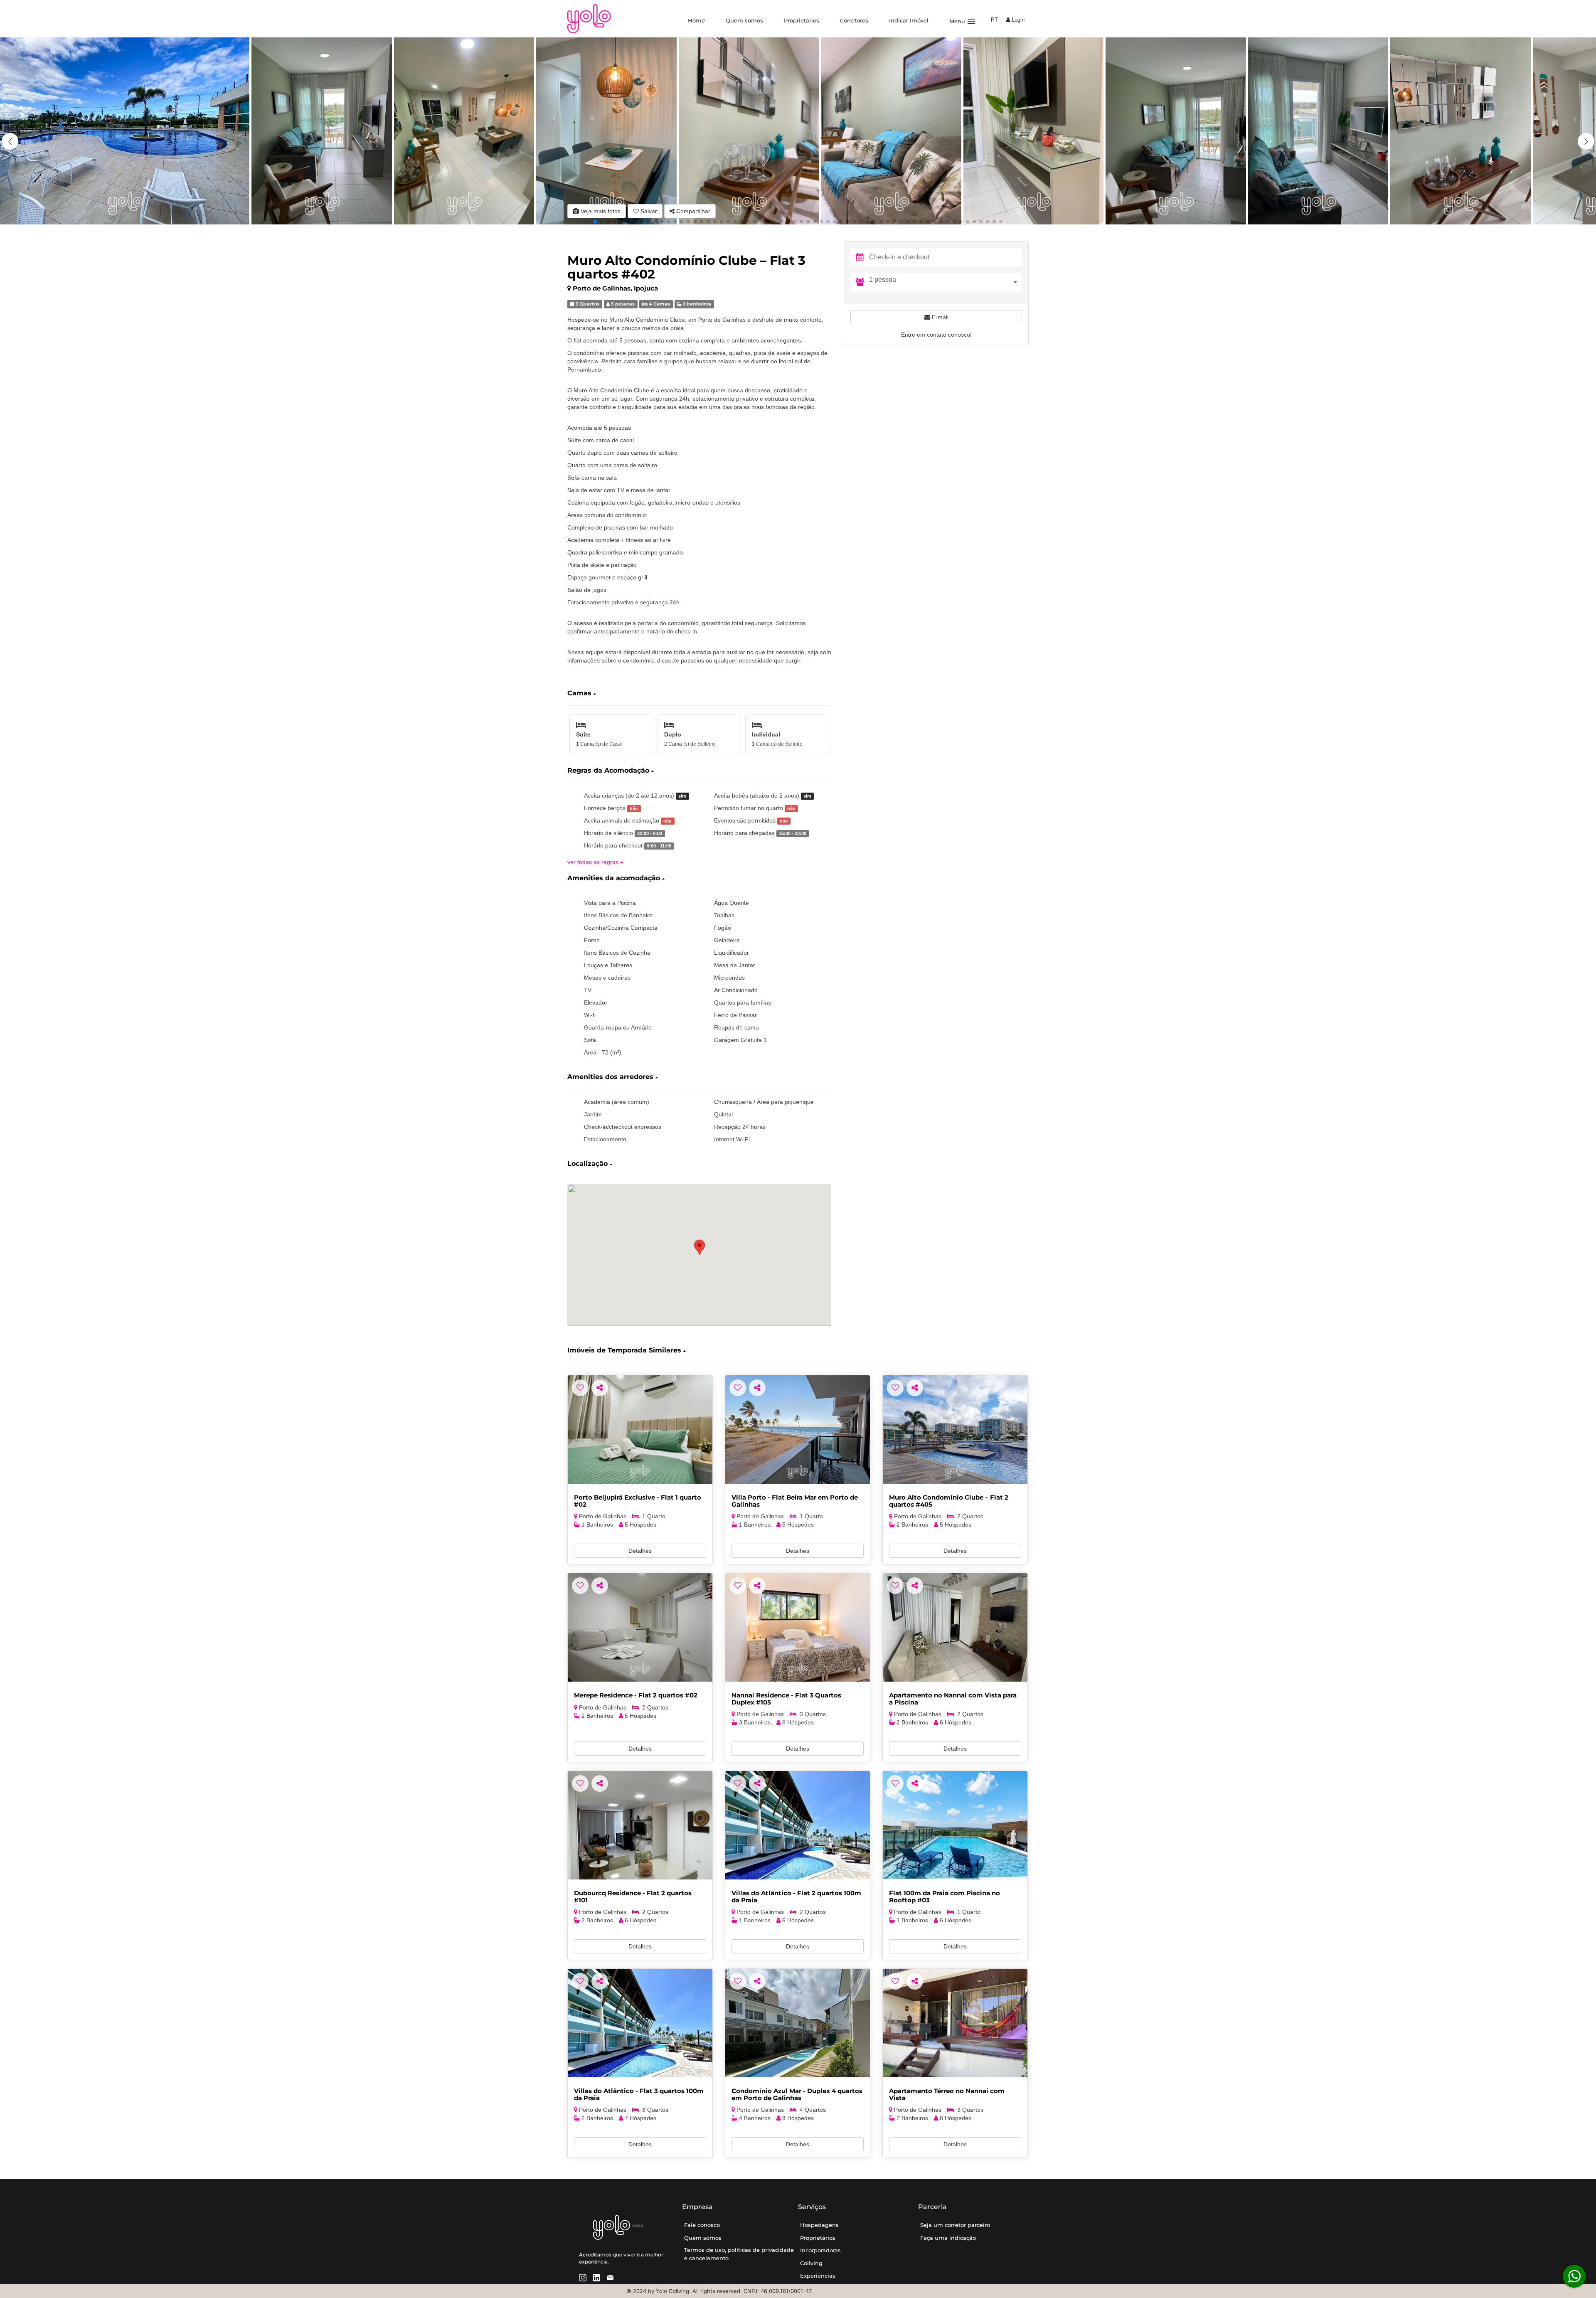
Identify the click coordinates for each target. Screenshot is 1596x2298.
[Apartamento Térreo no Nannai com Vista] (955, 2023)
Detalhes (640, 1551)
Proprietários (802, 20)
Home (696, 20)
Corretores (854, 20)
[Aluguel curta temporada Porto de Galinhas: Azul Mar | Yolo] (798, 2023)
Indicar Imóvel (909, 20)
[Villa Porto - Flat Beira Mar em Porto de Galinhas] (798, 1430)
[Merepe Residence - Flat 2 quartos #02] (640, 1627)
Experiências (818, 2276)
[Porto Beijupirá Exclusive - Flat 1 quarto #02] (640, 1430)
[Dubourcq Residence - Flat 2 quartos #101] (640, 1825)
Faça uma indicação (948, 2238)
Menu (963, 21)
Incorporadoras (820, 2250)
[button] (1586, 141)
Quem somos (744, 20)
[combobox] (946, 282)
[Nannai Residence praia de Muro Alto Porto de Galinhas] (798, 1627)
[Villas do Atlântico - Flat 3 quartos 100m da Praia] (640, 2023)
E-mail (939, 317)
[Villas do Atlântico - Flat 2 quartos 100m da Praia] (798, 1825)
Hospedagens (819, 2225)
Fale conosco (702, 2225)
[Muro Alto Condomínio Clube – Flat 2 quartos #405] (955, 1430)
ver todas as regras (594, 862)
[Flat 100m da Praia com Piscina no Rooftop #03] (955, 1825)
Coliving (811, 2263)
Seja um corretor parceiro (955, 2225)
